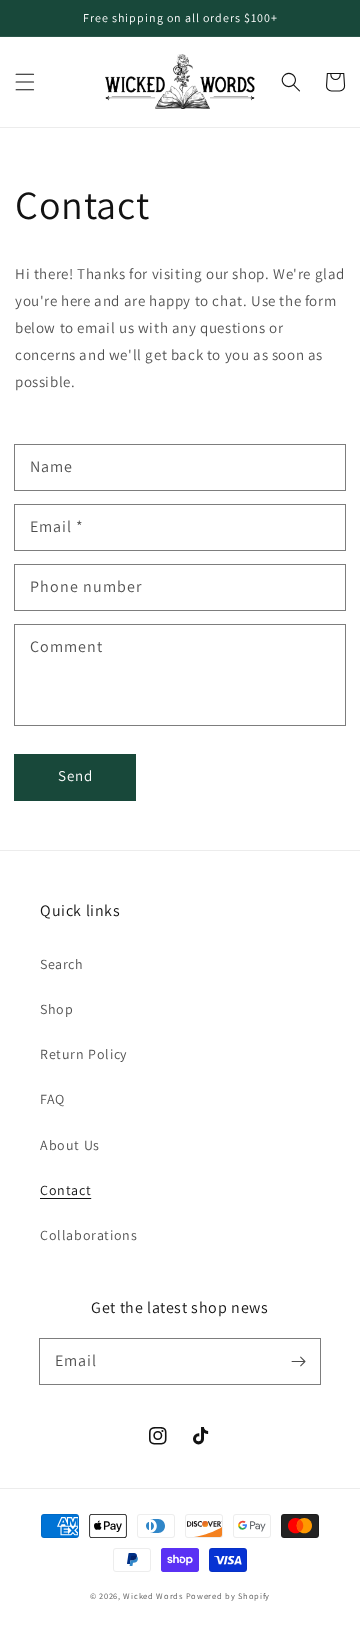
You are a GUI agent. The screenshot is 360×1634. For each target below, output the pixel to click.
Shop (56, 1009)
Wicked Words (152, 1595)
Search (62, 964)
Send (75, 775)
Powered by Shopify (228, 1595)
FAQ (52, 1099)
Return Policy (83, 1054)
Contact (65, 1190)
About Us (70, 1145)
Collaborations (88, 1235)
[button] (25, 82)
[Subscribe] (298, 1361)
